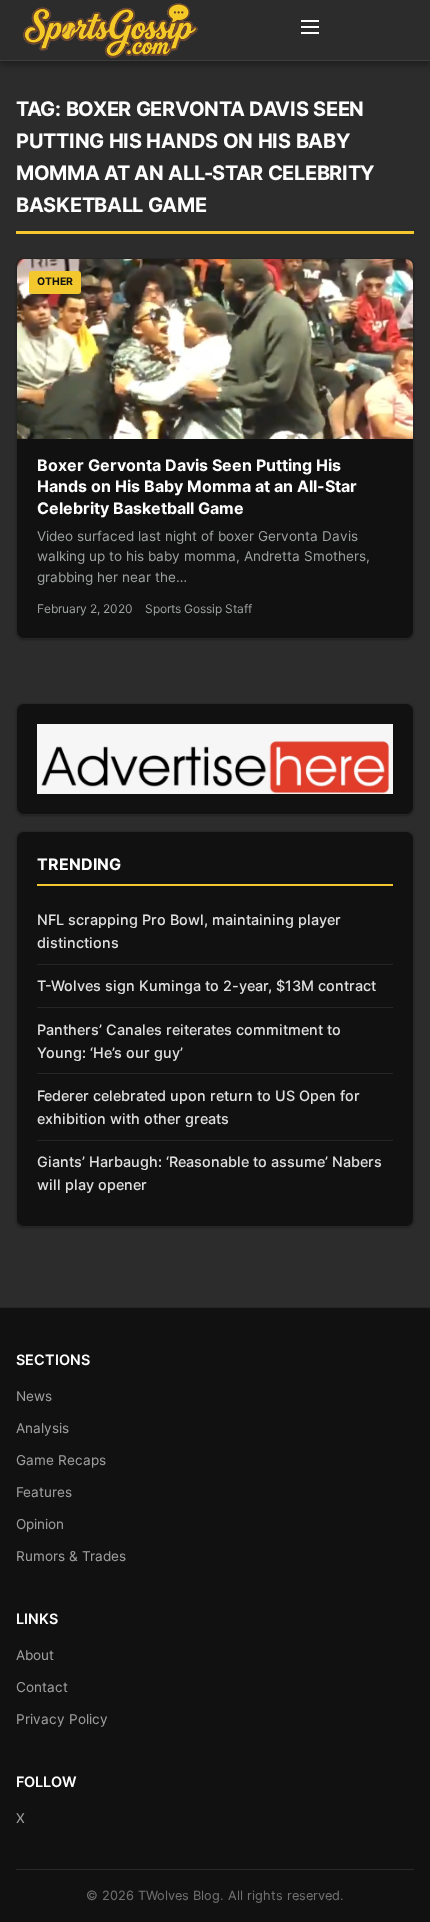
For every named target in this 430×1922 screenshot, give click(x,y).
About (35, 1655)
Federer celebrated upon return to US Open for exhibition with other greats (198, 1107)
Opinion (40, 1524)
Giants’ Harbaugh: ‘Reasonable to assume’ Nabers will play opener (209, 1173)
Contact (42, 1687)
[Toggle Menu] (310, 30)
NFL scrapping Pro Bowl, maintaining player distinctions (189, 931)
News (34, 1396)
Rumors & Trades (71, 1556)
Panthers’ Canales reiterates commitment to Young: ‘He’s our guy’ (189, 1041)
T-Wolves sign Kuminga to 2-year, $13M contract (206, 985)
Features (44, 1492)
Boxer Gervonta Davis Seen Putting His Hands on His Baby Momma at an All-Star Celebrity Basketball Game (197, 486)
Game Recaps (61, 1460)
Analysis (42, 1428)
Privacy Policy (62, 1719)
